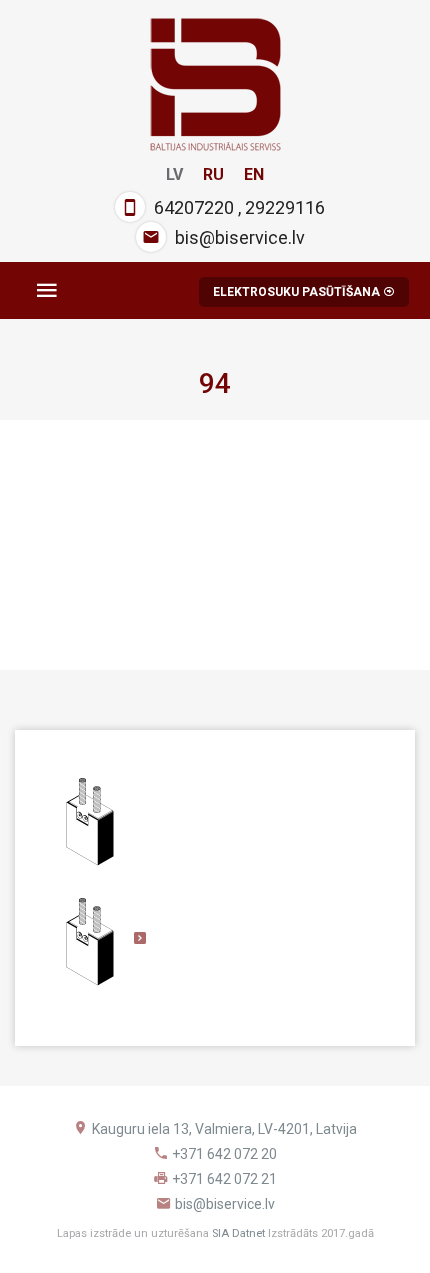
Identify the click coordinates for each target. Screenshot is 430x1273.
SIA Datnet (238, 1233)
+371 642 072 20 (224, 1154)
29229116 (285, 207)
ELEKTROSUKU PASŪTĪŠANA (298, 292)
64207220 (194, 207)
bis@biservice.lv (240, 237)
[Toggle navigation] (47, 290)
